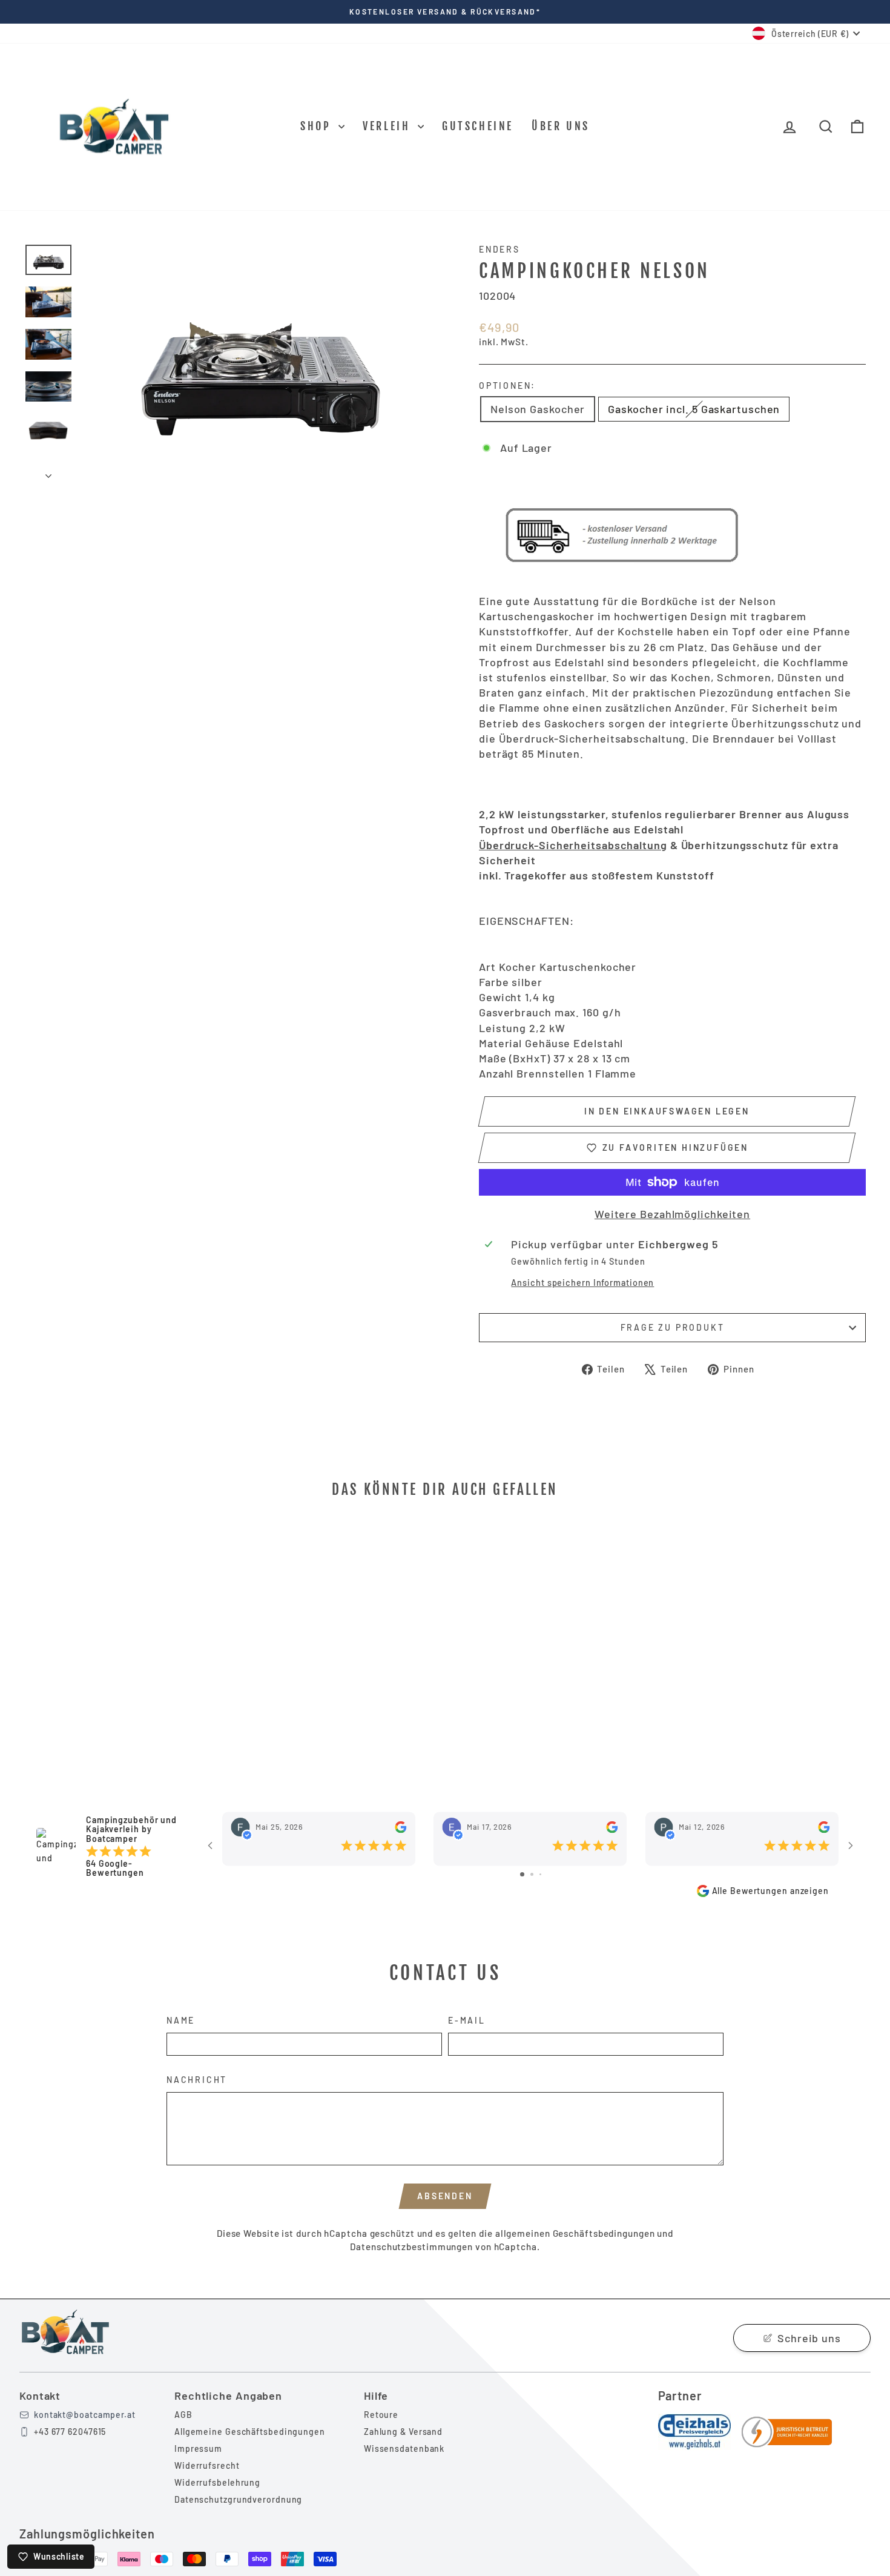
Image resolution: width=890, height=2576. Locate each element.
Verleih (389, 126)
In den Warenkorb (125, 1666)
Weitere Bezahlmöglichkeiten (672, 1214)
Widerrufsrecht (207, 2465)
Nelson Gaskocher (538, 409)
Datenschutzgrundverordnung (238, 2499)
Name (181, 2020)
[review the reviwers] (400, 1827)
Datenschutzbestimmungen (411, 2247)
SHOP (318, 126)
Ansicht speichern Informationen (582, 1283)
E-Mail (467, 2020)
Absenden (445, 2196)
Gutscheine (478, 126)
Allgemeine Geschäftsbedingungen (250, 2432)
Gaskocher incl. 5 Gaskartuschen (694, 409)
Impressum (198, 2449)
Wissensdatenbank (404, 2449)
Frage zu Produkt (673, 1327)
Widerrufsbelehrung (217, 2482)
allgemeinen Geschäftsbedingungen (575, 2233)
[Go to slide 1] (522, 1874)
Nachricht (197, 2080)
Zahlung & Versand (403, 2432)
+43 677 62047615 (70, 2432)
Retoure (381, 2415)
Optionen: (507, 386)
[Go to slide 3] (540, 1874)
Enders (499, 249)
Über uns (561, 126)
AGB (183, 2415)
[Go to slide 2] (532, 1874)
